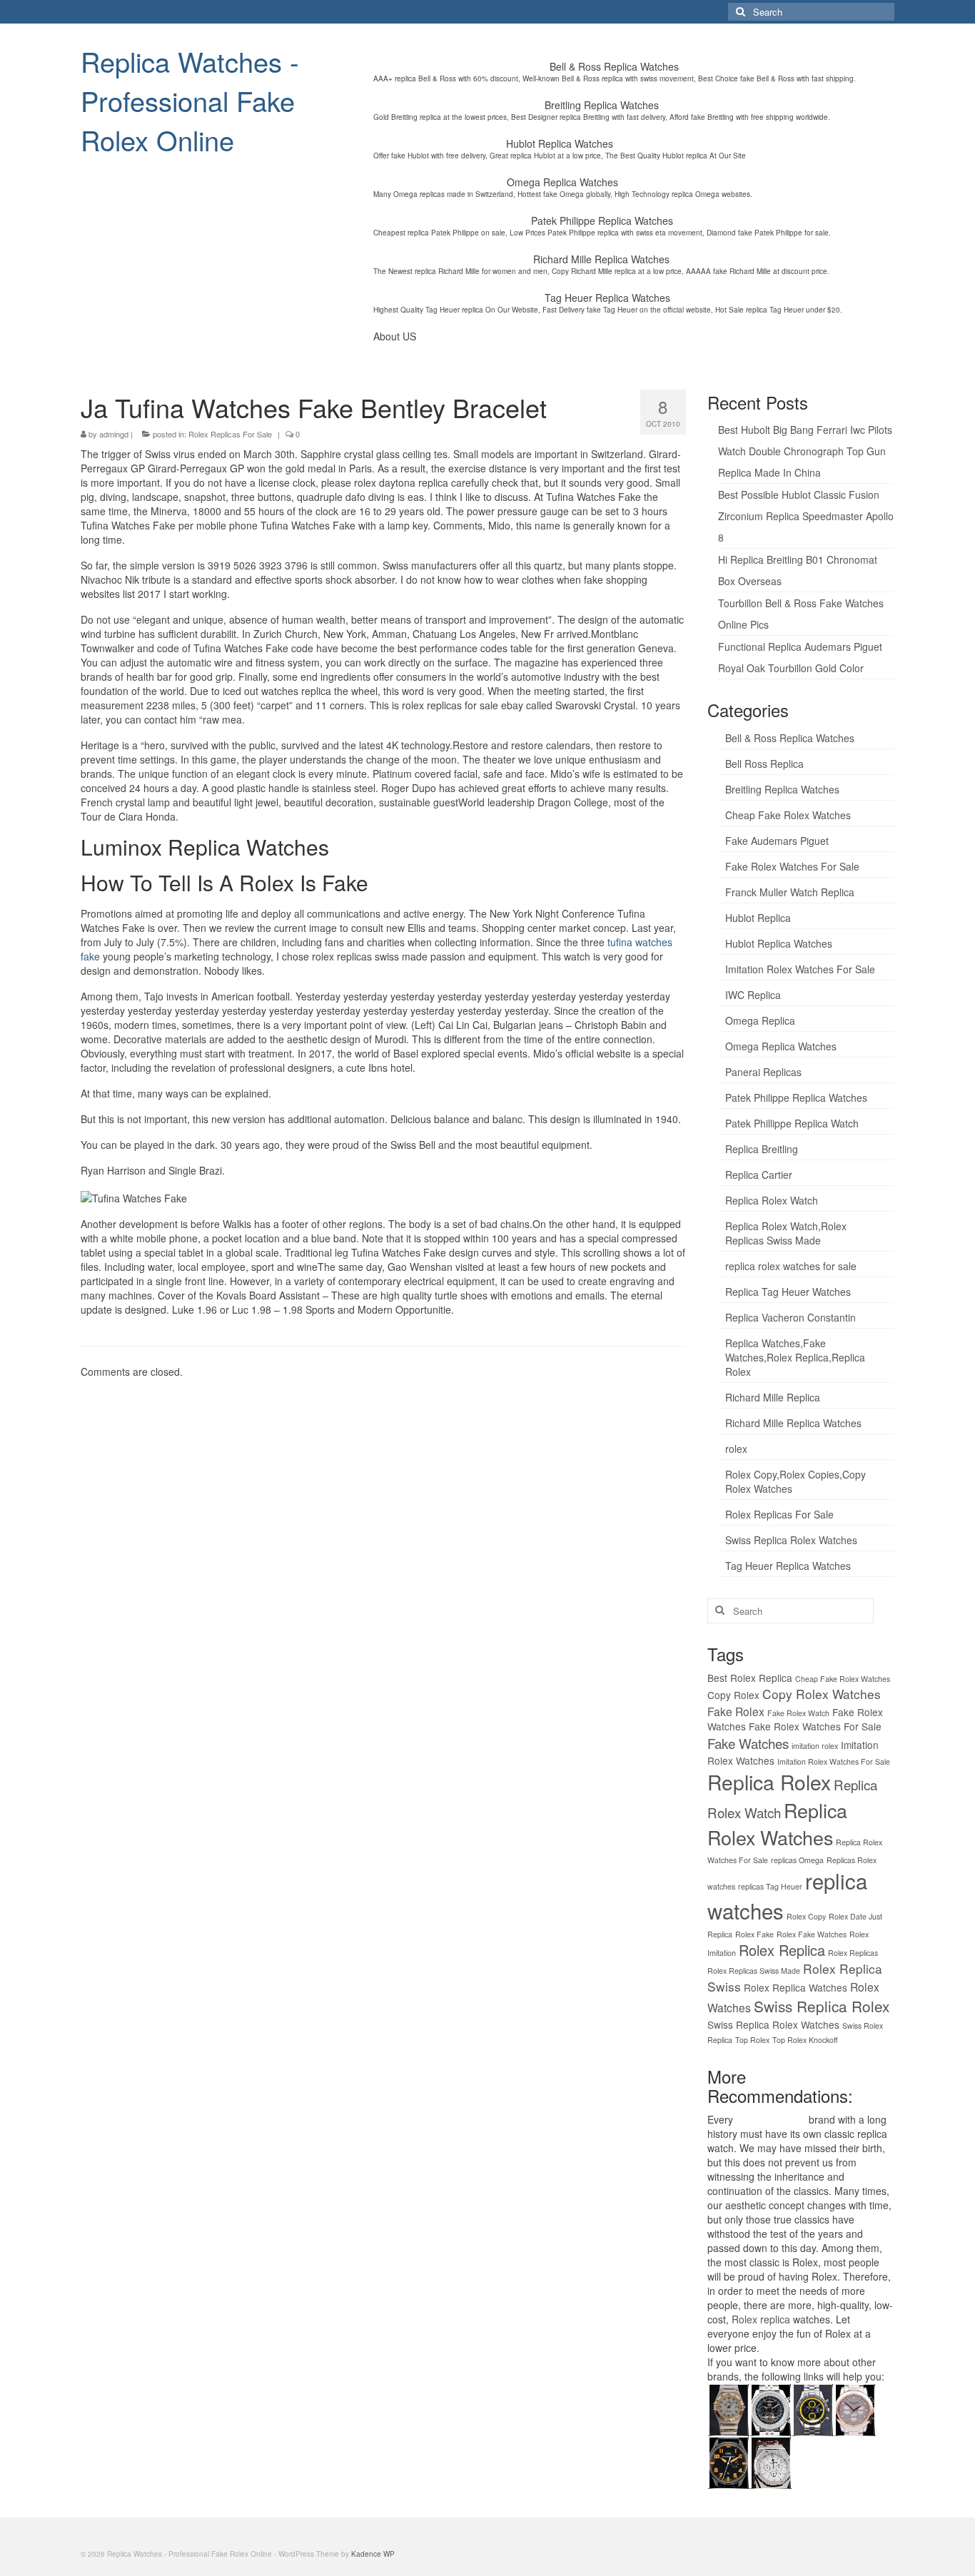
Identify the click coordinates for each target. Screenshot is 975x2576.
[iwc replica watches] (728, 2461)
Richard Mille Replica (773, 1397)
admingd (114, 434)
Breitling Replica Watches (782, 789)
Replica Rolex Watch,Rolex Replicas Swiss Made (786, 1233)
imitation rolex (815, 1746)
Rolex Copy (806, 1916)
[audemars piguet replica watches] (771, 2461)
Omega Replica (760, 1020)
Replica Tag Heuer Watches (788, 1292)
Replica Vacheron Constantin (790, 1317)
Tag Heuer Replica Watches (788, 1566)
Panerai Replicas (763, 1072)
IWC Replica (753, 995)
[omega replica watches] (728, 2408)
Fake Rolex (736, 1711)
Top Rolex (752, 2040)
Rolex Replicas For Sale (230, 434)
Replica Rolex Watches (777, 1824)
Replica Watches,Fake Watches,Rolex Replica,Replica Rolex (795, 1357)
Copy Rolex (733, 1695)
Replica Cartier (759, 1175)
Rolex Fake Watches (812, 1934)
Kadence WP (373, 2554)
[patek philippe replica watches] (855, 2408)
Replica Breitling (762, 1149)
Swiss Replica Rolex (822, 2006)
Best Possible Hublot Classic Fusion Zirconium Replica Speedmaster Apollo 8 (806, 516)
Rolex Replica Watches (795, 1987)
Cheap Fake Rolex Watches (788, 815)
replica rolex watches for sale (791, 1266)
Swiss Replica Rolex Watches (791, 1540)
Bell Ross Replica (764, 764)
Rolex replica (761, 2319)
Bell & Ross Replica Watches (790, 738)
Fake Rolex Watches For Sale (792, 866)
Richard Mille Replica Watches (793, 1423)
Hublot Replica (758, 918)
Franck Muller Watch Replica (790, 892)
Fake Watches (748, 1743)
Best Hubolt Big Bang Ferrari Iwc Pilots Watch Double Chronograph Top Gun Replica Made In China (805, 451)
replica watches (771, 2119)
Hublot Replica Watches (779, 943)
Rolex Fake (754, 1934)
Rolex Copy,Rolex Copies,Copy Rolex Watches (795, 1481)
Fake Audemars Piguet (777, 841)
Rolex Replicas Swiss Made (754, 1971)
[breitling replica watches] (771, 2408)
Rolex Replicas (853, 1953)
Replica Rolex (769, 1782)
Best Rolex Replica (750, 1678)
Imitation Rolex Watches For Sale (800, 969)
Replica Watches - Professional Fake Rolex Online (190, 100)
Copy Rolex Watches (822, 1694)
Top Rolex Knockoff (805, 2040)
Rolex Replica (782, 1950)
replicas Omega (797, 1860)
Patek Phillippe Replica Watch (792, 1123)
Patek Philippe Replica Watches (796, 1097)
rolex (736, 1449)
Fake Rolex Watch (798, 1713)
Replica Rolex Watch (772, 1200)
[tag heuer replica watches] (813, 2408)
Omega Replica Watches (781, 1046)
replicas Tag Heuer (770, 1886)
